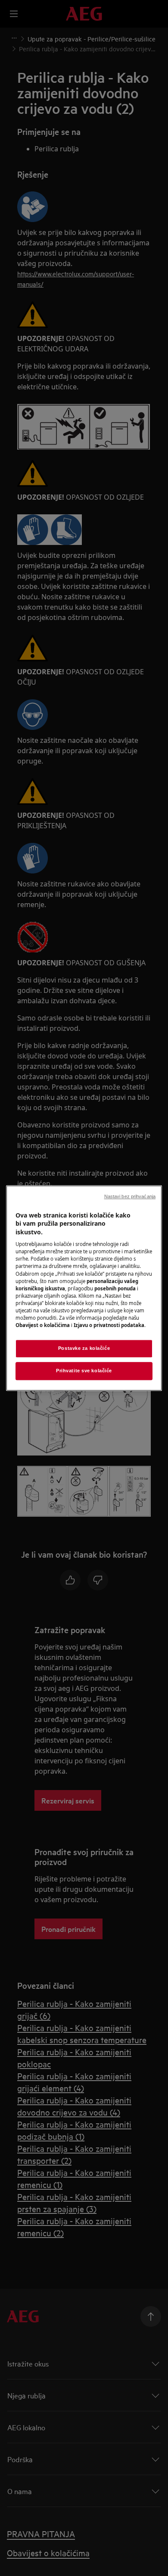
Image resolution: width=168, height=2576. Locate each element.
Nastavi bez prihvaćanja (130, 1196)
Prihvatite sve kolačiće (84, 1371)
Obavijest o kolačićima (43, 1325)
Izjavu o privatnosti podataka (109, 1325)
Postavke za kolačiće (84, 1348)
